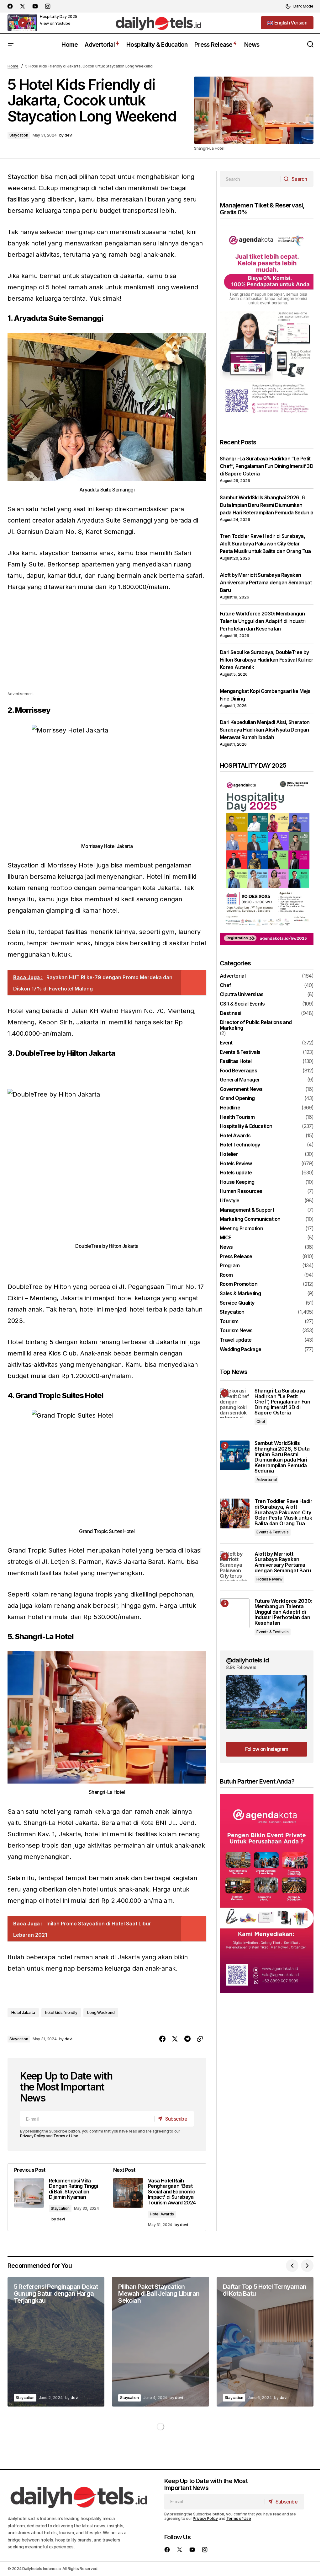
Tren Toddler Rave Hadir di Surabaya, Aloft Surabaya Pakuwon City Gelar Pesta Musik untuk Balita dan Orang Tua (265, 544)
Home (13, 66)
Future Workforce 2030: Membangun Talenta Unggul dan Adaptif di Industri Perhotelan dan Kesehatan (263, 621)
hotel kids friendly (61, 2012)
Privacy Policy (33, 2136)
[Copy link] (200, 2039)
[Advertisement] (107, 647)
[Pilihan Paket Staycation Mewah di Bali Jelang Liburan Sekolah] (160, 2342)
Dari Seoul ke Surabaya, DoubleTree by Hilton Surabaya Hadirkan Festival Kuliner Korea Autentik (267, 660)
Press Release (236, 1257)
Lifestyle (229, 1201)
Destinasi (230, 1013)
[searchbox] (250, 179)
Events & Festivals (240, 1052)
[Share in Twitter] (175, 2039)
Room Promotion (239, 1284)
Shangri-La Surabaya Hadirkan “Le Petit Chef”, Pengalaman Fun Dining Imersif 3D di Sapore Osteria (266, 466)
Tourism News (236, 1331)
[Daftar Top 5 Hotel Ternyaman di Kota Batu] (265, 2342)
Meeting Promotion (241, 1229)
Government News (241, 1089)
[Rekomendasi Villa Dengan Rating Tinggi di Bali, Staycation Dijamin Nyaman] (57, 2197)
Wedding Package (240, 1350)
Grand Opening (237, 1098)
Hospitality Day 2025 (58, 16)
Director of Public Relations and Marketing (256, 1025)
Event (226, 1043)
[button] (299, 6)
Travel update (236, 1340)
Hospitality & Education (246, 1126)
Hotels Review (236, 1164)
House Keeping (237, 1182)
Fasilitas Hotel (236, 1061)
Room (226, 1275)
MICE (225, 1238)
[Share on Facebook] (162, 2039)
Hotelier (229, 1154)
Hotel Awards (162, 2214)
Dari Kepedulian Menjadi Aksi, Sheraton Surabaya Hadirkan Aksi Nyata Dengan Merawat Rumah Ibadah (265, 730)
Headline (230, 1108)
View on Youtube (55, 24)
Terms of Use (66, 2136)
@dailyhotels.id (247, 1660)
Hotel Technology (240, 1145)
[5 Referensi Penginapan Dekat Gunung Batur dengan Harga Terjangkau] (56, 2342)
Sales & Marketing (240, 1294)
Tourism (229, 1322)
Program (230, 1266)
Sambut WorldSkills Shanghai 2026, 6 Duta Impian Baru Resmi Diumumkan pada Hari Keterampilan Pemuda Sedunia (266, 505)
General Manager (240, 1080)
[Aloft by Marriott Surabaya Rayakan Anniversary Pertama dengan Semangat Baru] (235, 1566)
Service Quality (237, 1303)
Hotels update (236, 1173)
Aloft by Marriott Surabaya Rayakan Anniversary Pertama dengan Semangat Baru (266, 582)
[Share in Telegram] (187, 2039)
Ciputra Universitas (242, 995)
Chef (225, 985)
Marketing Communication (250, 1219)
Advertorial (233, 976)
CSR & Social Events (242, 1004)
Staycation (19, 135)
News (226, 1247)
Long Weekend (101, 2012)
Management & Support (247, 1210)
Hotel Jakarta (23, 2012)
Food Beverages (238, 1071)
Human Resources (241, 1191)
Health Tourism (237, 1117)
